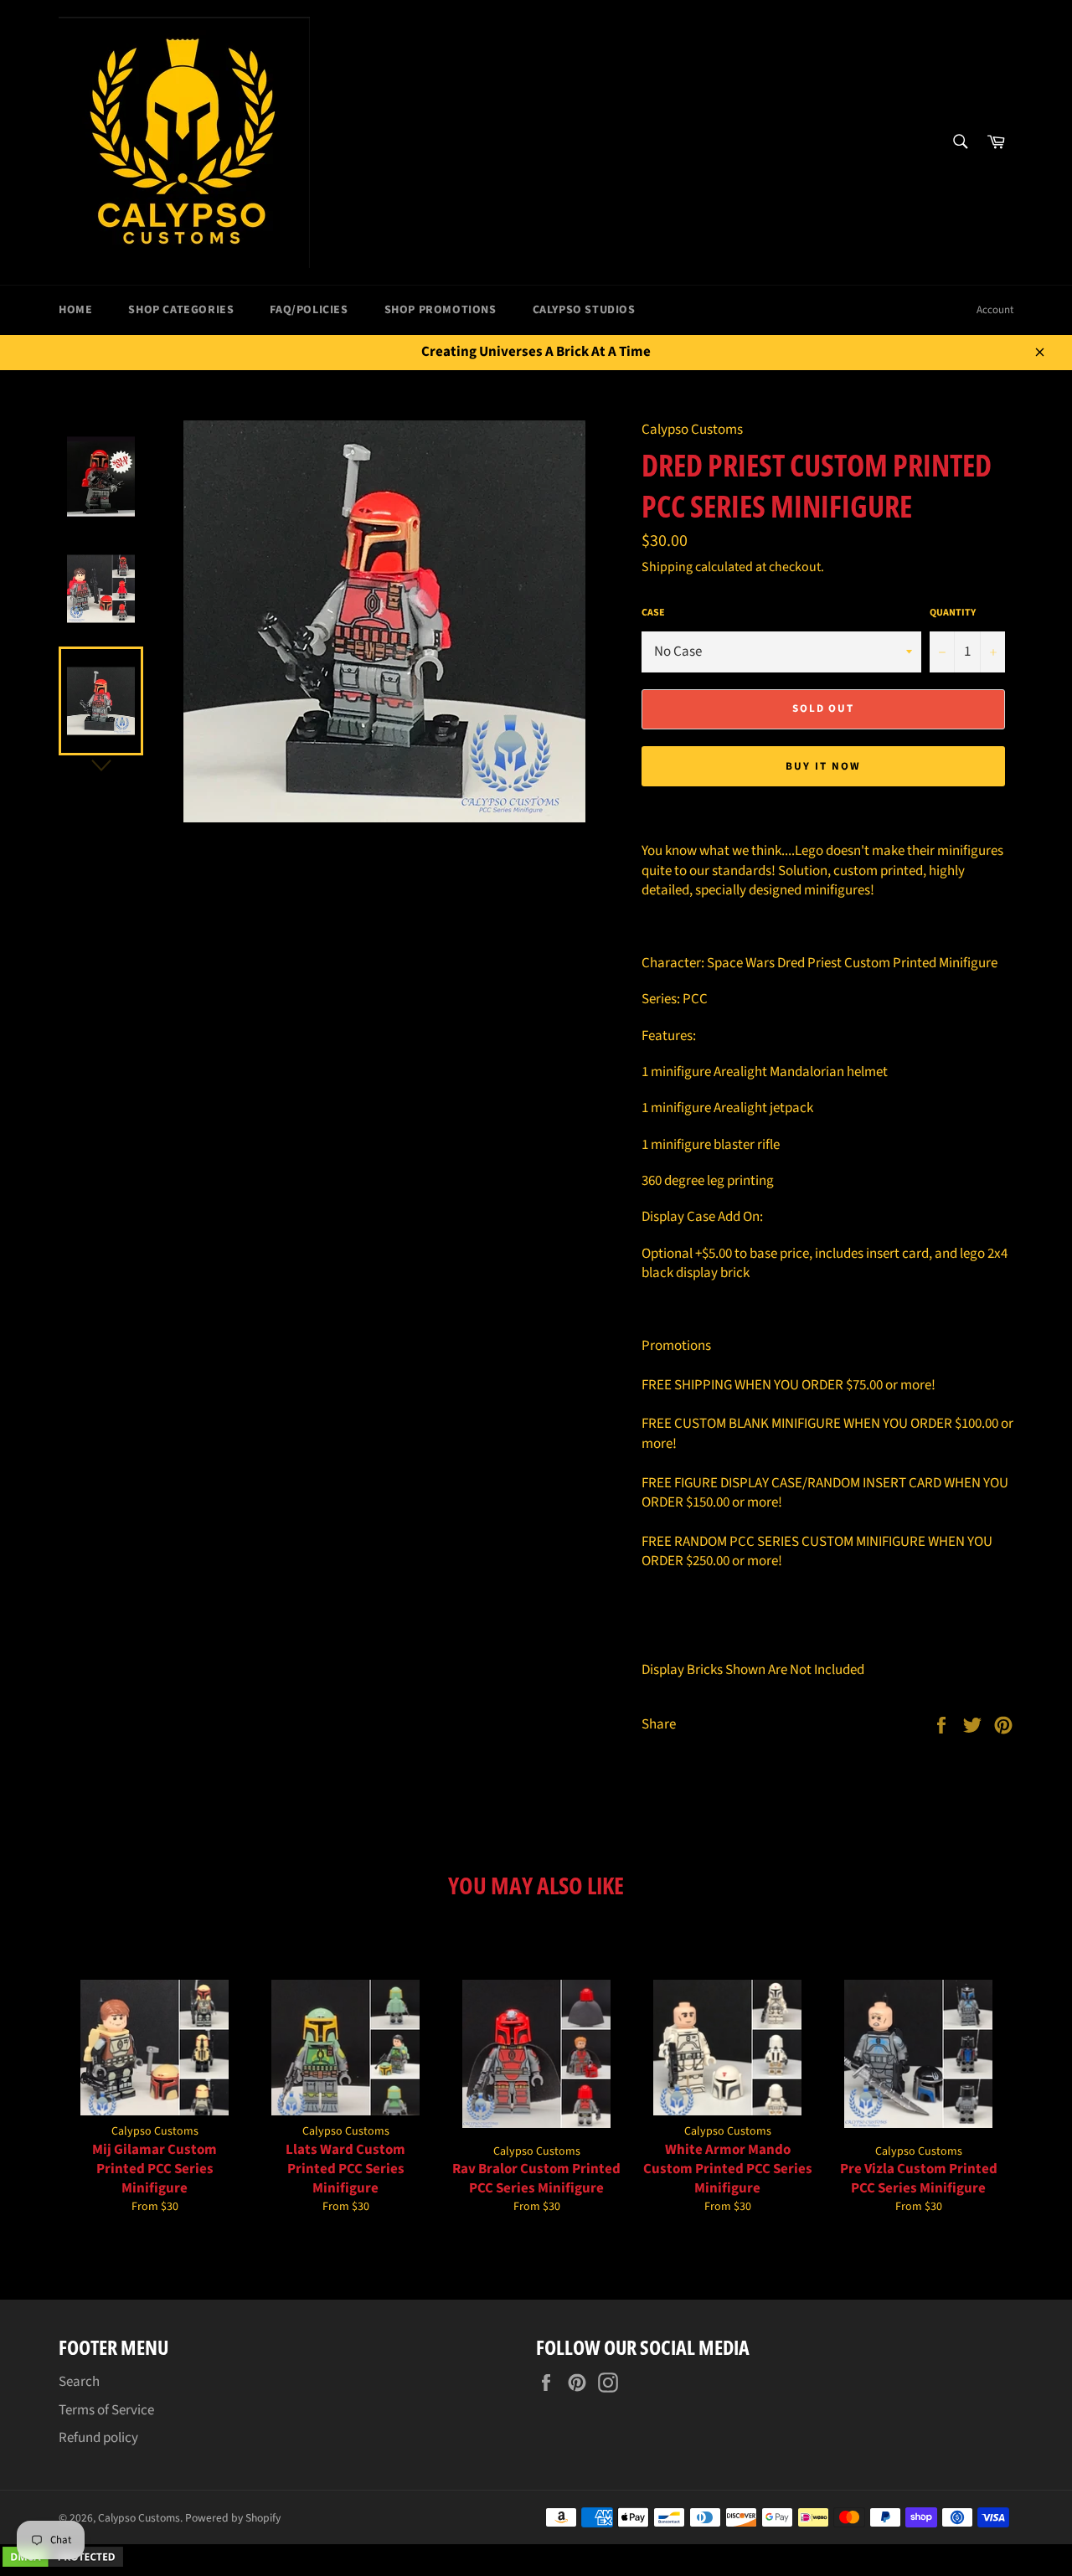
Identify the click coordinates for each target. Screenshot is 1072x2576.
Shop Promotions (441, 310)
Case (653, 613)
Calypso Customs (139, 2518)
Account (995, 310)
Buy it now (823, 766)
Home (75, 310)
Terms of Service (106, 2410)
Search (79, 2382)
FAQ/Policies (309, 310)
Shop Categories (181, 310)
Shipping (667, 567)
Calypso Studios (584, 310)
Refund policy (98, 2438)
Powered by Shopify (233, 2518)
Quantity (953, 613)
